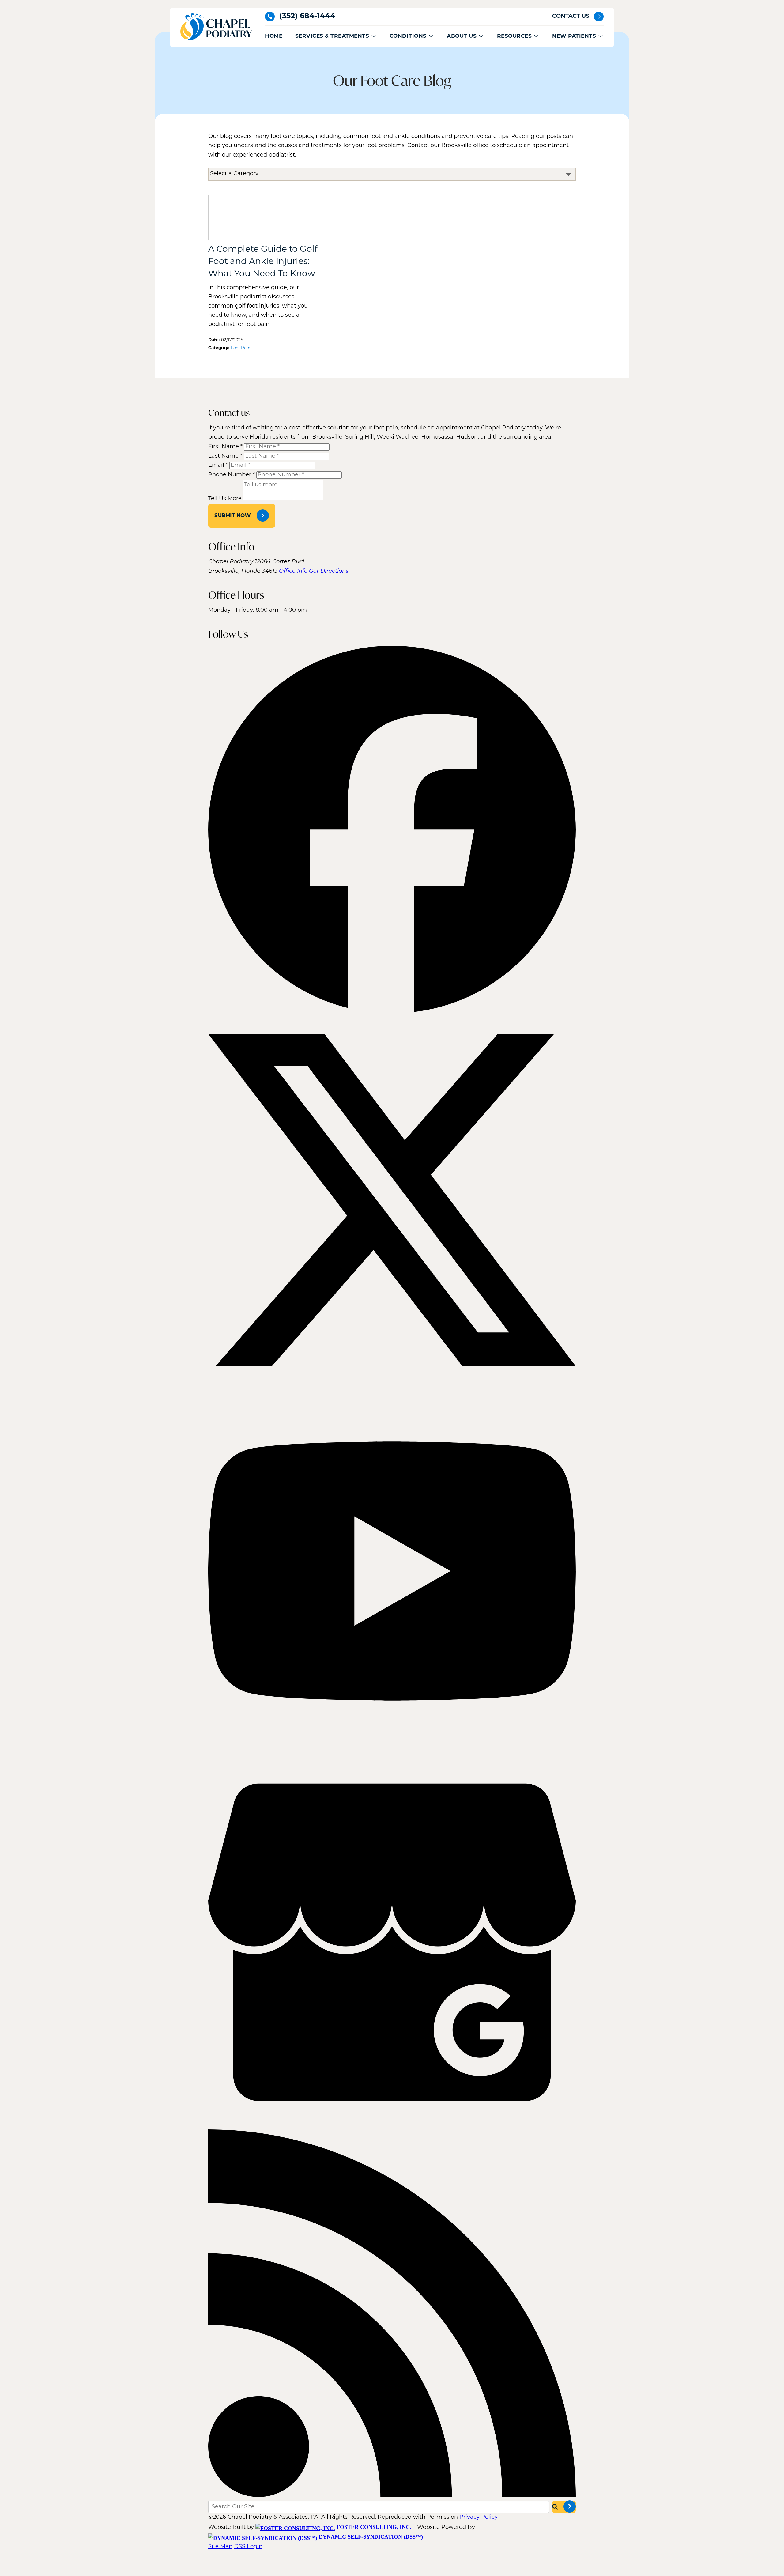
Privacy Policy (479, 2517)
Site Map (220, 2547)
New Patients (574, 36)
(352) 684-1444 (307, 17)
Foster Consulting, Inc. (373, 2527)
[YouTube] (392, 1754)
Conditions (408, 36)
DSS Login (248, 2547)
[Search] (564, 2507)
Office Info (293, 572)
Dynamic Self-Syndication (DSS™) (370, 2537)
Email (218, 466)
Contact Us (571, 17)
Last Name (225, 456)
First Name (225, 447)
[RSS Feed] (392, 2496)
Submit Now (232, 516)
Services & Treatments (332, 36)
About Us (462, 36)
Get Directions (329, 572)
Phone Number (232, 475)
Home (274, 36)
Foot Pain (241, 348)
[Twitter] (392, 1383)
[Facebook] (392, 1011)
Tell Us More (225, 499)
